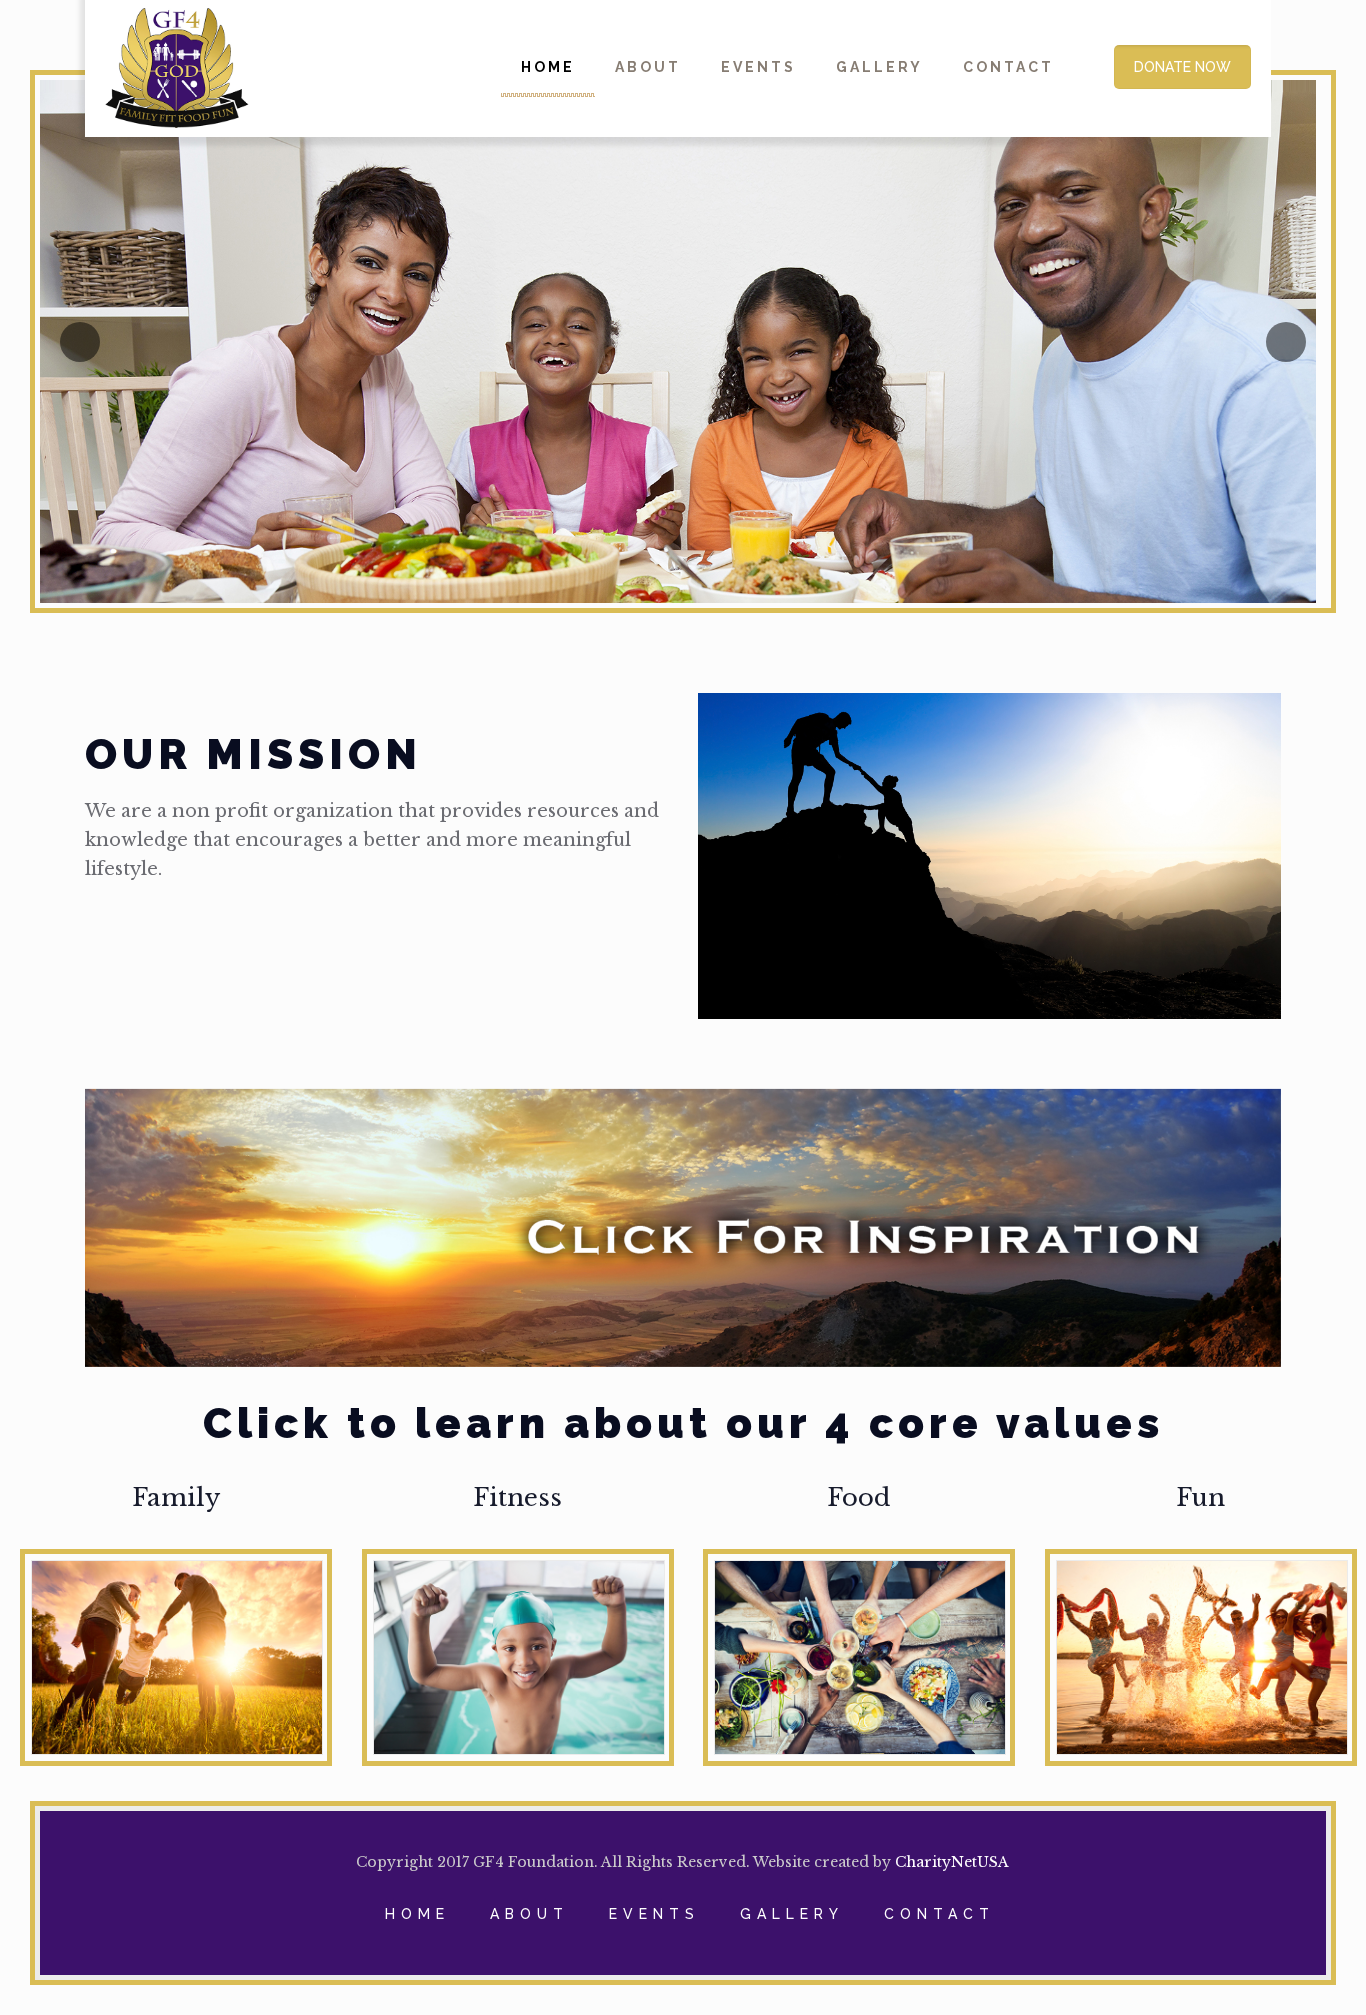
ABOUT (529, 1914)
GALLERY (792, 1914)
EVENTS (654, 1914)
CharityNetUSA (952, 1862)
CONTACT (939, 1914)
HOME (417, 1914)
